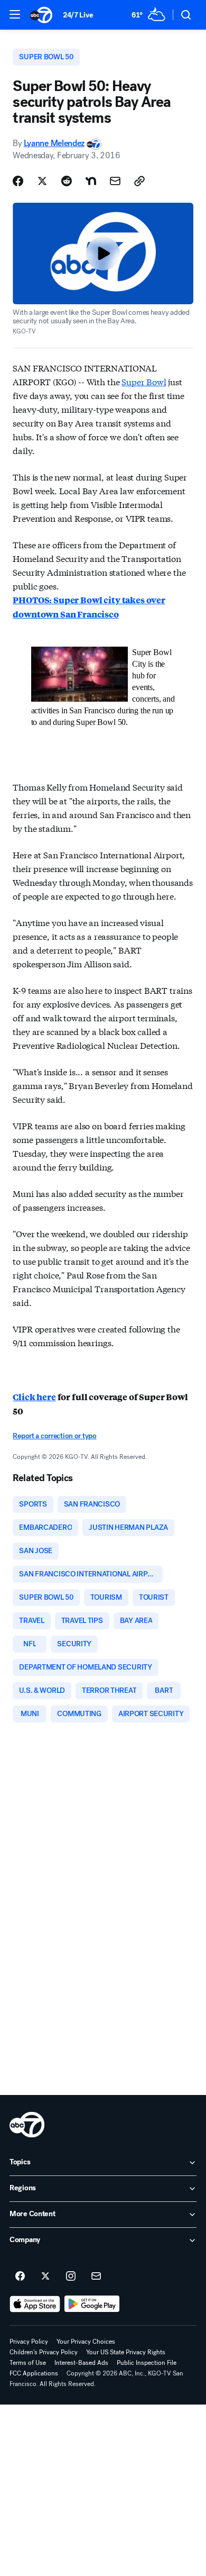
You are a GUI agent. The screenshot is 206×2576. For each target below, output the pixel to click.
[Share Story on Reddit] (67, 181)
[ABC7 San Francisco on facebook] (20, 2276)
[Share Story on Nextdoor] (91, 181)
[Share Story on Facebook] (18, 181)
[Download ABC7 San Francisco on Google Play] (92, 2304)
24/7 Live (78, 15)
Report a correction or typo (54, 1436)
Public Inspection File (147, 2363)
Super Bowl (144, 381)
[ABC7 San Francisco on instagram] (71, 2276)
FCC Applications (34, 2373)
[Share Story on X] (42, 181)
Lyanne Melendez (54, 143)
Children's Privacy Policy (44, 2352)
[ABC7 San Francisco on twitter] (45, 2276)
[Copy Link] (139, 181)
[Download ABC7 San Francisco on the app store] (35, 2304)
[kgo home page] (27, 2125)
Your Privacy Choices (86, 2342)
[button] (15, 14)
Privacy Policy (29, 2342)
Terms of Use (28, 2363)
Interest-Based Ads (81, 2363)
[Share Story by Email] (115, 181)
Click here (34, 1397)
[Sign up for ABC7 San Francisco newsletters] (96, 2276)
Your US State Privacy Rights (126, 2352)
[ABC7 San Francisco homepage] (41, 15)
